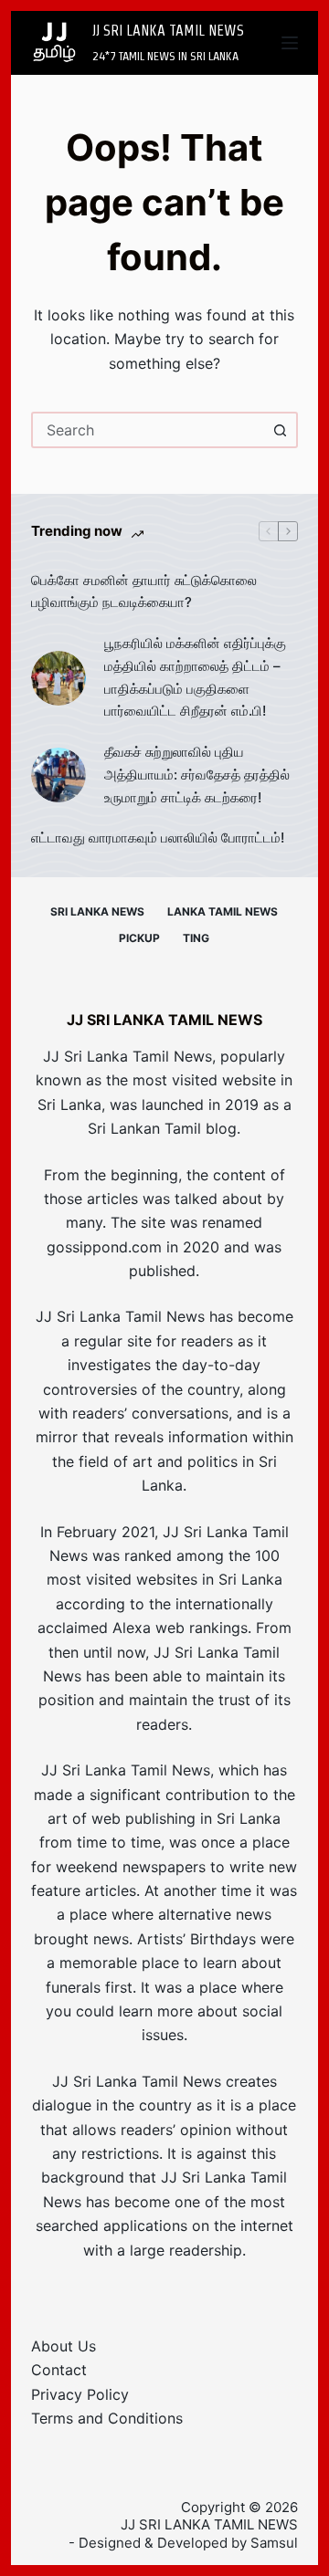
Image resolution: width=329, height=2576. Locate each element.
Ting (196, 938)
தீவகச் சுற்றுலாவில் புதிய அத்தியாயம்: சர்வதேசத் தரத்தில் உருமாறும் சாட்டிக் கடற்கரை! (197, 775)
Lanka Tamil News (223, 911)
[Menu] (290, 43)
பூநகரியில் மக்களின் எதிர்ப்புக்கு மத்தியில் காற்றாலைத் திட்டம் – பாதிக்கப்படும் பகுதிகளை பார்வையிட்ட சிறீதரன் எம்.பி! (195, 677)
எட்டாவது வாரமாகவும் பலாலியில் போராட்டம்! (158, 838)
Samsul (274, 2543)
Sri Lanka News (97, 911)
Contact (59, 2370)
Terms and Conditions (107, 2418)
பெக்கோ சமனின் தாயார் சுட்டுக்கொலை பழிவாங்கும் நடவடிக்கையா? (144, 592)
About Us (64, 2346)
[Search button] (280, 430)
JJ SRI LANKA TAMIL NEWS (168, 31)
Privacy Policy (80, 2394)
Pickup (139, 938)
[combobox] (149, 430)
